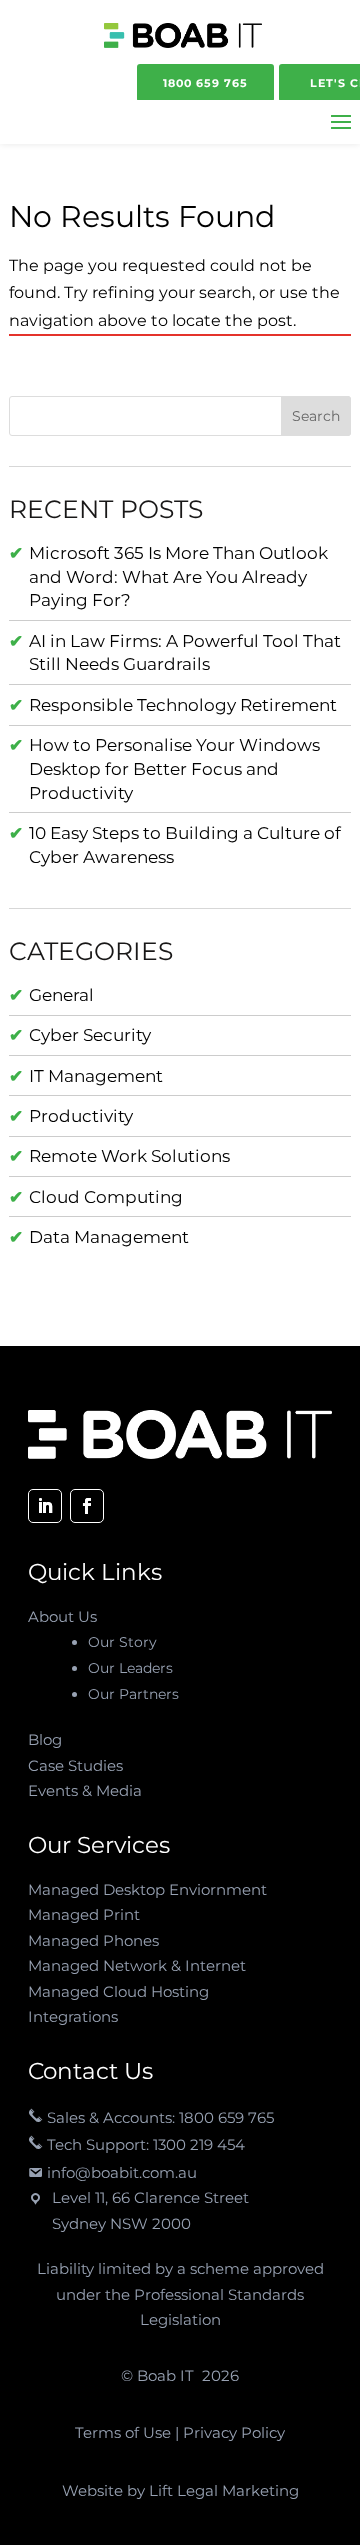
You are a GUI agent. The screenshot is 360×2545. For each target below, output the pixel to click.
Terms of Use (125, 2432)
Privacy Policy (232, 2432)
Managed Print (84, 1914)
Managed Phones (93, 1940)
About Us (62, 1616)
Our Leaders (130, 1668)
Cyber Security (90, 1035)
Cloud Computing (106, 1197)
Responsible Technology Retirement (183, 705)
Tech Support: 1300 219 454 (144, 2144)
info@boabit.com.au (120, 2172)
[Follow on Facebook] (87, 1506)
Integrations (73, 2016)
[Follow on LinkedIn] (45, 1506)
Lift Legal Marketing (224, 2490)
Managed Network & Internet (137, 1965)
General (61, 995)
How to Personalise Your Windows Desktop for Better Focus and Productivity (174, 769)
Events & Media (85, 1790)
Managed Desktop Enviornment (147, 1889)
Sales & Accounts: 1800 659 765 (158, 2117)
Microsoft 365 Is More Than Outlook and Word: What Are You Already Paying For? (178, 577)
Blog (45, 1739)
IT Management (96, 1076)
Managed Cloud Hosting (118, 1991)
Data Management (109, 1237)
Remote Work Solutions (129, 1156)
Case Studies (75, 1765)
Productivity (81, 1116)
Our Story (122, 1642)
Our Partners (133, 1694)
